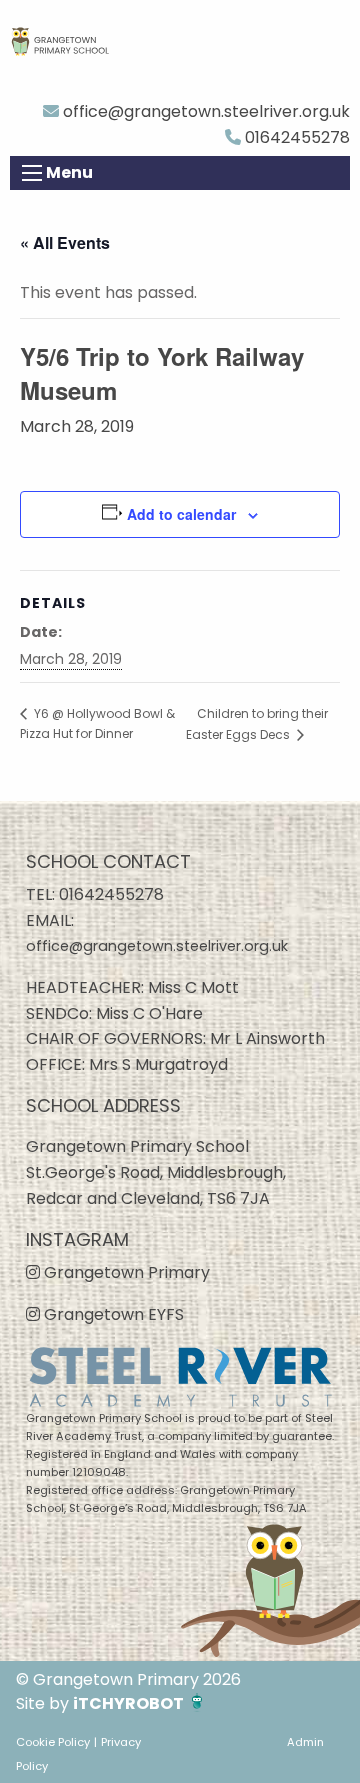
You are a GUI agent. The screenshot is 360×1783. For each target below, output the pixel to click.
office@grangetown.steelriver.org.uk (204, 111)
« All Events (65, 242)
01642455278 (295, 137)
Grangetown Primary (125, 1272)
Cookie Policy (53, 1742)
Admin (305, 1742)
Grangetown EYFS (112, 1314)
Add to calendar (181, 514)
